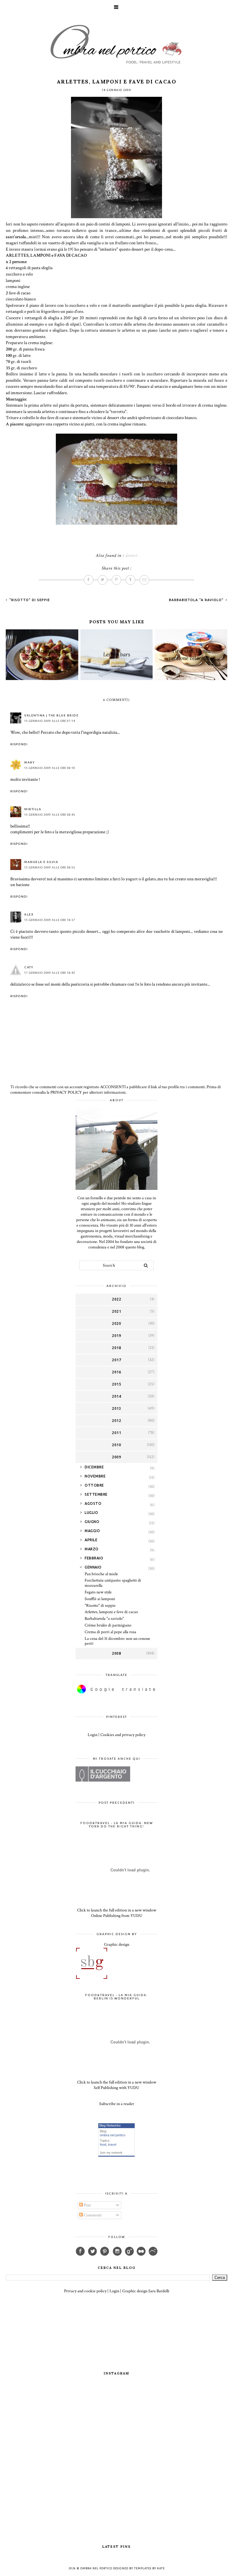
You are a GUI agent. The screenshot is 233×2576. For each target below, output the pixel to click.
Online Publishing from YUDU (117, 1916)
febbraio (94, 1558)
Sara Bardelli (159, 2291)
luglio (91, 1513)
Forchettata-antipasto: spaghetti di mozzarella (113, 1583)
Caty (29, 967)
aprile (91, 1540)
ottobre (94, 1485)
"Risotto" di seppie (29, 600)
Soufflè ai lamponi (100, 1599)
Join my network (111, 2153)
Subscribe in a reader (117, 2104)
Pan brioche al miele (101, 1574)
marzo (92, 1549)
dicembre (94, 1467)
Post (87, 2205)
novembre (95, 1476)
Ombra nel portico (96, 2568)
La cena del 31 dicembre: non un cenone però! (117, 1641)
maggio (92, 1531)
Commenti (92, 2215)
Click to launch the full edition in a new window (117, 1910)
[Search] (146, 1265)
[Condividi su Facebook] (89, 580)
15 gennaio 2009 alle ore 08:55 (50, 868)
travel (112, 2144)
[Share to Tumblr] (130, 580)
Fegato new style (98, 1592)
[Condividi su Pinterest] (116, 580)
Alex (29, 914)
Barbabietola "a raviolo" (197, 600)
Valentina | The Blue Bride (51, 715)
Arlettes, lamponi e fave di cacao (111, 1612)
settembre (96, 1494)
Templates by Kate (149, 2568)
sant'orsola (16, 237)
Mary (29, 762)
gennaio (93, 1567)
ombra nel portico (113, 2135)
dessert (131, 555)
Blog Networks (110, 2125)
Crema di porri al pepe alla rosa (110, 1632)
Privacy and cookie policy (85, 2291)
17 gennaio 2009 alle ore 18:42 (50, 973)
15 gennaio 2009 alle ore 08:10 (50, 768)
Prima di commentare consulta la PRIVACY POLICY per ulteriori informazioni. (116, 1090)
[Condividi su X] (103, 580)
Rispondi (19, 744)
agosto (93, 1503)
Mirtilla (33, 809)
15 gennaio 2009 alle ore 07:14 (50, 721)
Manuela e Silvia (41, 862)
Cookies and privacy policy (123, 1735)
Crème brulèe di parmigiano (108, 1625)
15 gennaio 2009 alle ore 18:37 (50, 920)
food (103, 2144)
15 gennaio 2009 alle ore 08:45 (50, 815)
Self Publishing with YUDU (116, 2088)
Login (93, 1735)
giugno (92, 1522)
